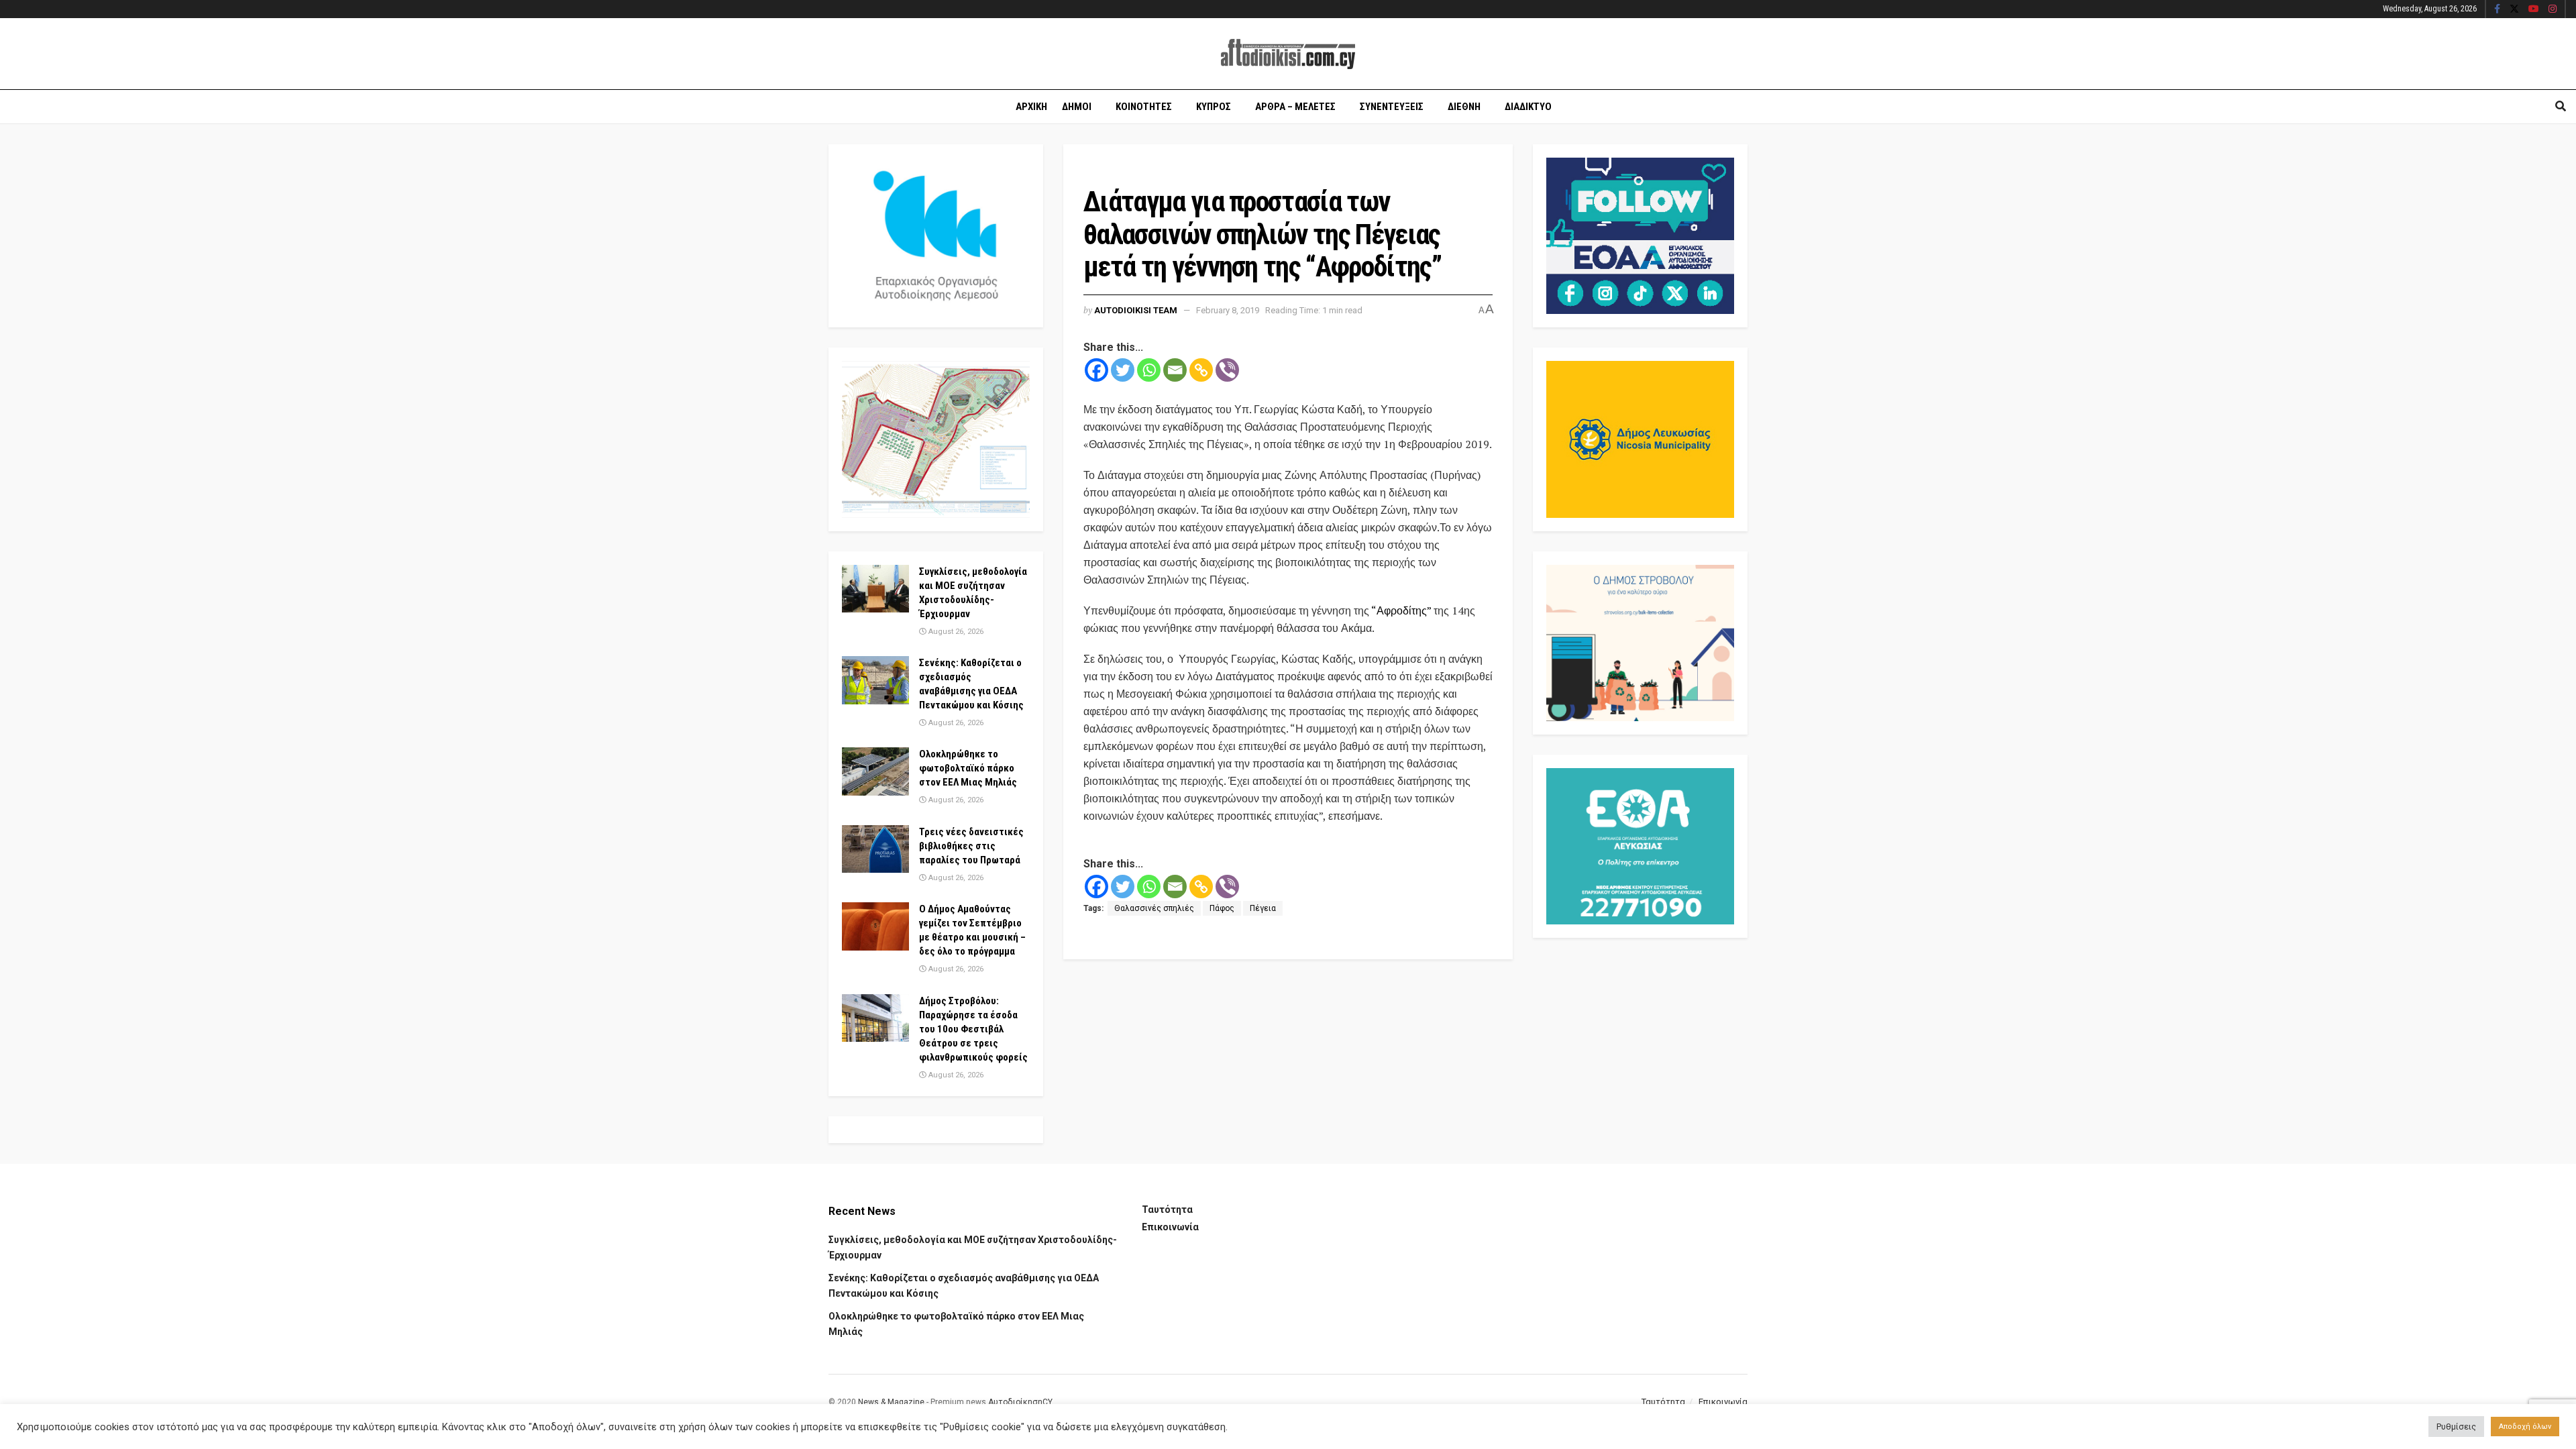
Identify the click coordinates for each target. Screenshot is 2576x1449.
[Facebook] (1096, 370)
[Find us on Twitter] (2514, 9)
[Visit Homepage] (1288, 54)
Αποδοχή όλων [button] (2525, 1427)
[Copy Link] (1201, 370)
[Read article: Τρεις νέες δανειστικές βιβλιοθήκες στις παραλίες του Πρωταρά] (875, 849)
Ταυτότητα (1167, 1210)
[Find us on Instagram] (2553, 9)
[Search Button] (2561, 107)
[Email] (1175, 370)
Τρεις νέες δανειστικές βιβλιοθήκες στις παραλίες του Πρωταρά (971, 846)
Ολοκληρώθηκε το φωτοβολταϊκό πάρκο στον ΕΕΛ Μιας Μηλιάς (968, 768)
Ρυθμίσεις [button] (2456, 1427)
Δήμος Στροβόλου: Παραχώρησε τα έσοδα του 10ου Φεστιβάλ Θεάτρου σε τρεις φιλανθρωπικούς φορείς (973, 1029)
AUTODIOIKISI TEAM (1136, 310)
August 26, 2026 (955, 632)
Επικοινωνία (1170, 1227)
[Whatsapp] (1149, 370)
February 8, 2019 (1228, 310)
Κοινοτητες (1144, 107)
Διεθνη (1464, 107)
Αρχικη (1031, 107)
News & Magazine (891, 1402)
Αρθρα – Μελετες (1295, 107)
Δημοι (1077, 107)
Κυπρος (1214, 107)
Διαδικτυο (1528, 107)
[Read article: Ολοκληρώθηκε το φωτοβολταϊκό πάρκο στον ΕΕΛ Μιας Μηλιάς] (875, 771)
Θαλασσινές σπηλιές (1154, 908)
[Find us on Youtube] (2534, 9)
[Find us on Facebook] (2497, 9)
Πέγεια (1263, 908)
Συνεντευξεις (1392, 107)
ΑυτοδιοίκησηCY (1020, 1402)
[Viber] (1227, 370)
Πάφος (1222, 908)
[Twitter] (1123, 370)
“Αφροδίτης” (1400, 610)
